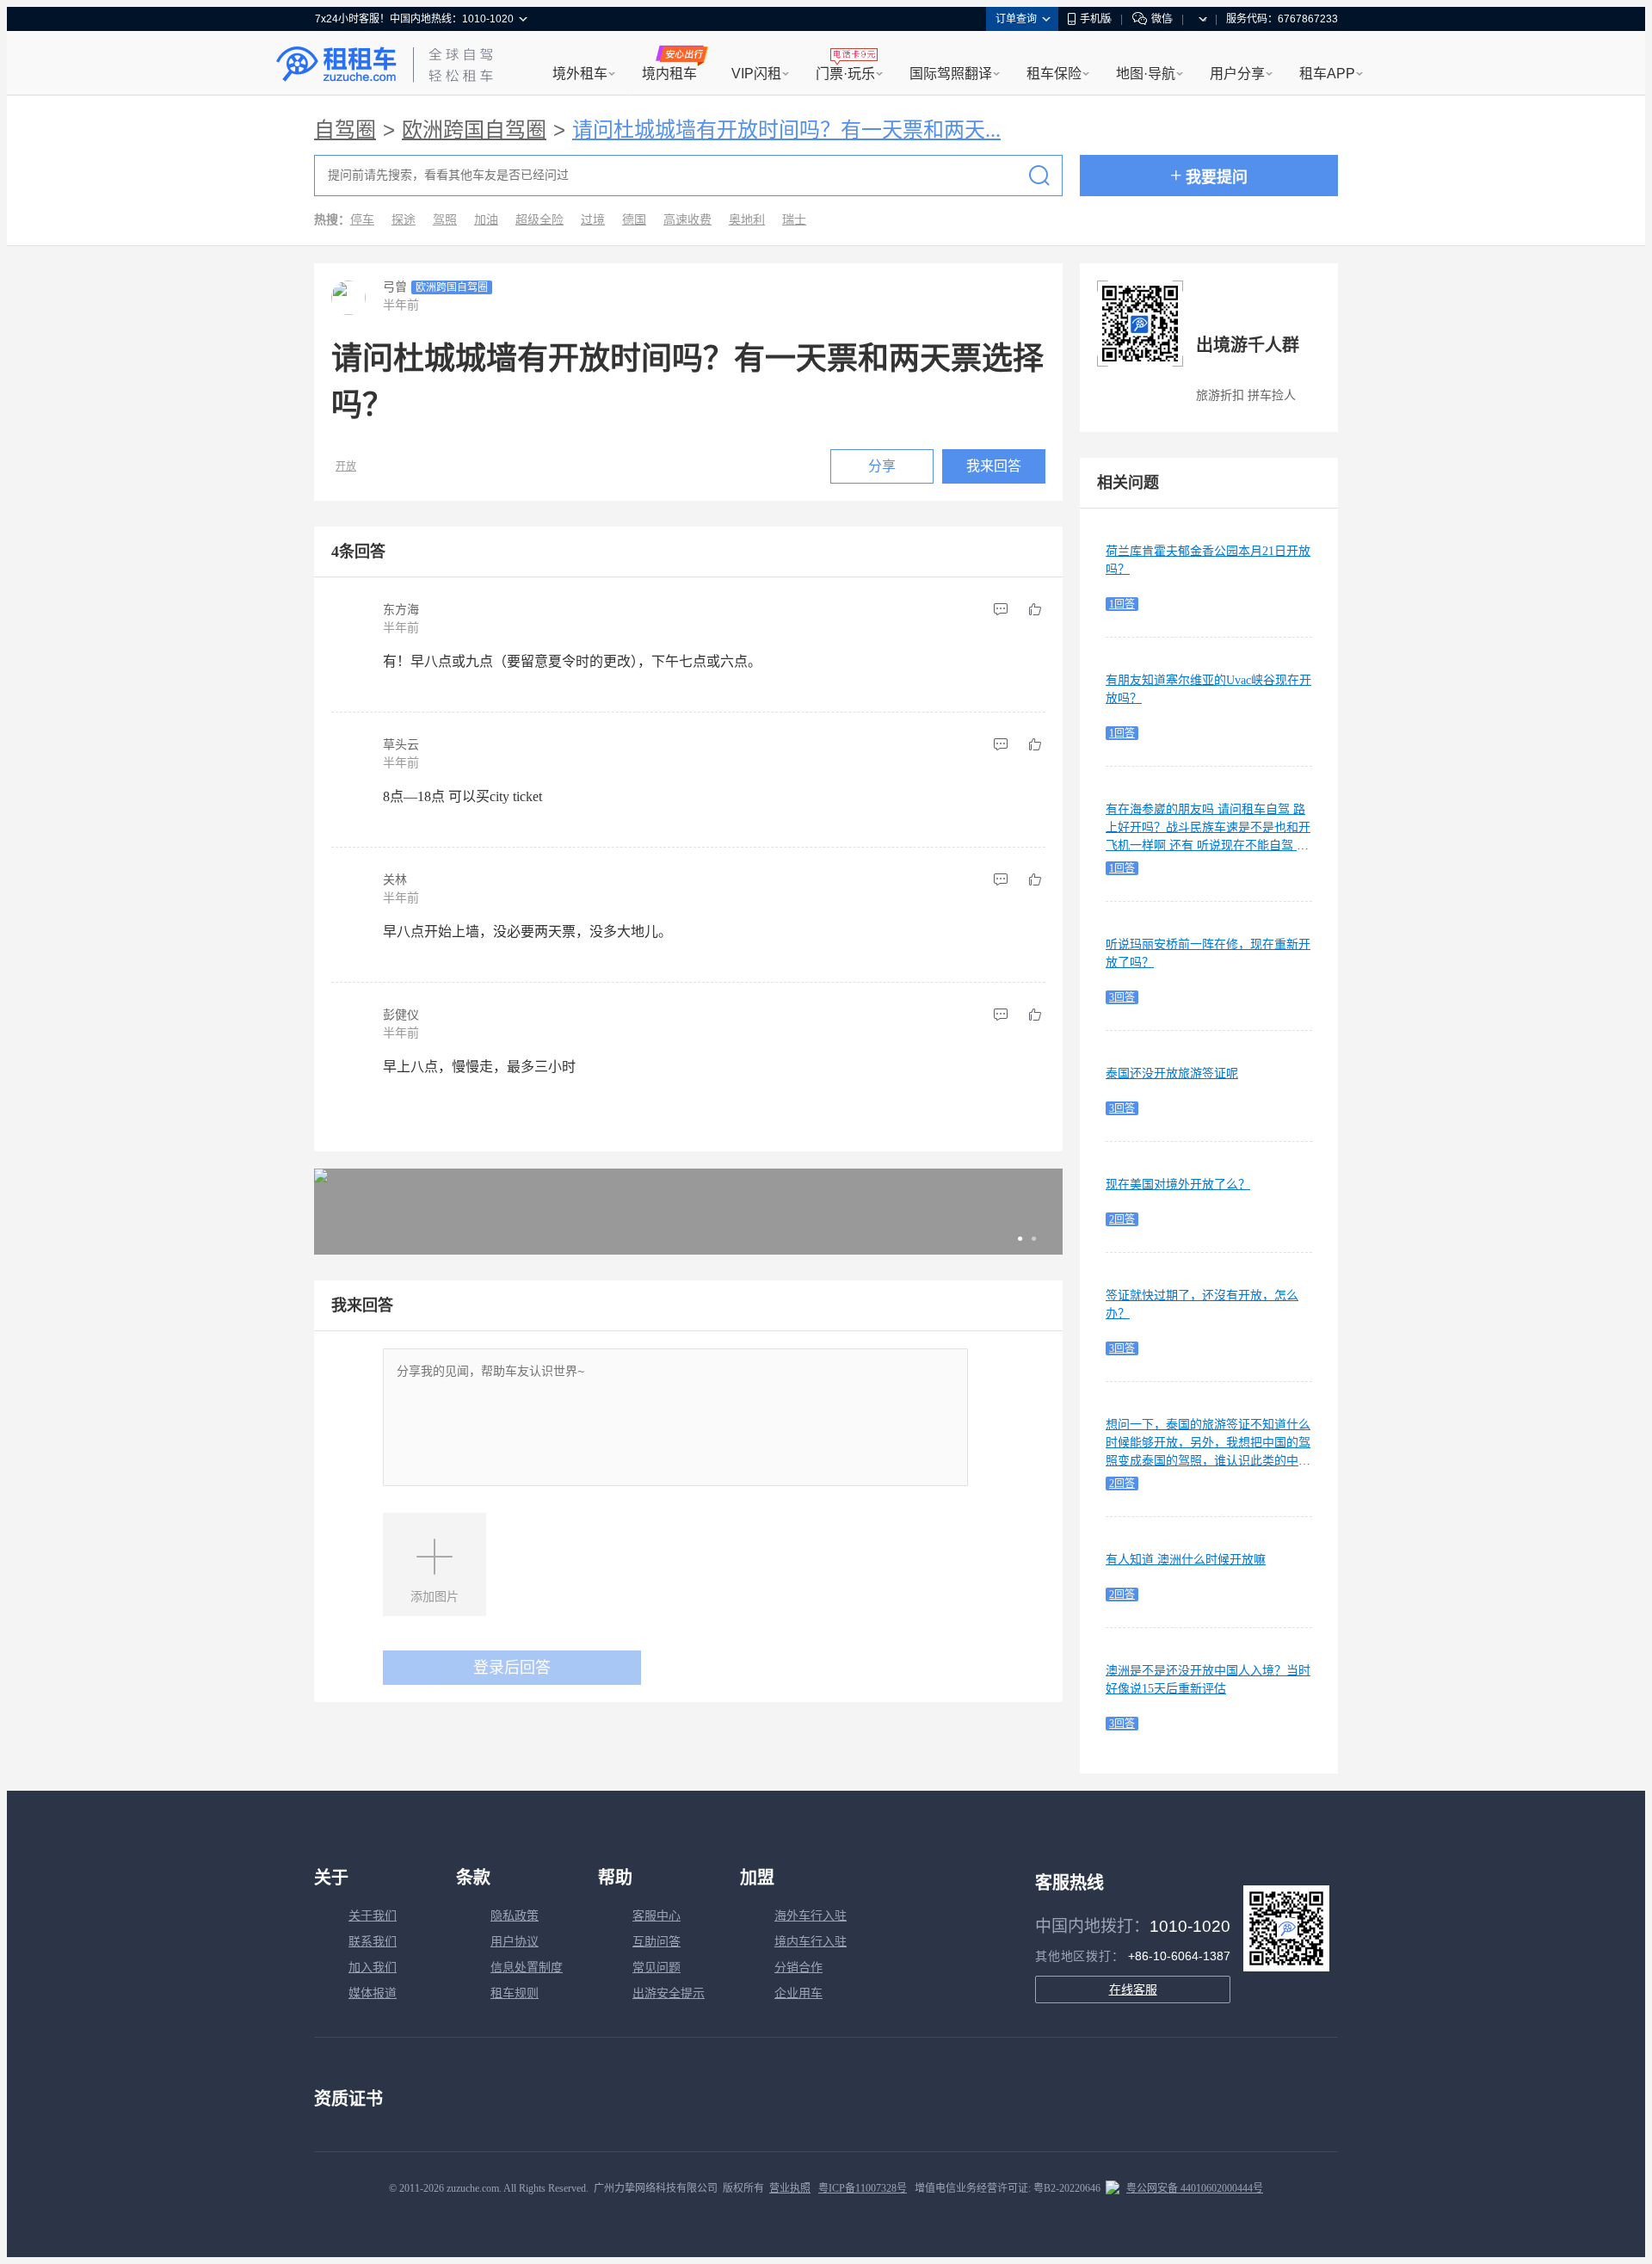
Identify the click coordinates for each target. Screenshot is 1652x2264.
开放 (346, 466)
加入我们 (373, 1968)
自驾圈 (345, 130)
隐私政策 (515, 1916)
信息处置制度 (527, 1968)
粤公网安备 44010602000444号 (1195, 2188)
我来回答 (994, 466)
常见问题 (656, 1968)
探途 (404, 220)
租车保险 (1054, 74)
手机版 (1095, 19)
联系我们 (373, 1942)
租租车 (336, 65)
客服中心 (656, 1916)
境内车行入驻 (811, 1942)
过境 (593, 220)
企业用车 (798, 1993)
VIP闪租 (756, 74)
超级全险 (539, 220)
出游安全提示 (669, 1993)
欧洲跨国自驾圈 (474, 130)
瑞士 (794, 220)
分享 (882, 466)
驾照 (445, 220)
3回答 (1122, 997)
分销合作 (798, 1968)
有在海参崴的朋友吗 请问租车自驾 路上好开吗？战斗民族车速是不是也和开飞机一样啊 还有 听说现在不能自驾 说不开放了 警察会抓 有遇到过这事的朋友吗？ (1208, 845)
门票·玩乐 (845, 74)
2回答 (1122, 1219)
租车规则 (515, 1993)
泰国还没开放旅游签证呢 (1172, 1073)
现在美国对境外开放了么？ (1178, 1184)
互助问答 (656, 1942)
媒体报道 (373, 1993)
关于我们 (373, 1916)
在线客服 (1133, 1989)
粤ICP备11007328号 (863, 2188)
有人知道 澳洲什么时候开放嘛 (1186, 1560)
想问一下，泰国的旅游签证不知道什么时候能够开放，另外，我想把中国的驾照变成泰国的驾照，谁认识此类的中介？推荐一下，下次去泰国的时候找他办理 (1208, 1461)
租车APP (1327, 74)
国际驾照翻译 (951, 74)
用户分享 (1237, 74)
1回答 (1122, 604)
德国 (634, 220)
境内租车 (669, 74)
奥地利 (747, 220)
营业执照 (790, 2188)
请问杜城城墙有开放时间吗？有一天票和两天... (786, 130)
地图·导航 (1146, 74)
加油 (486, 220)
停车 (362, 220)
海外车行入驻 (811, 1916)
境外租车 (580, 74)
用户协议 (515, 1942)
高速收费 (687, 220)
